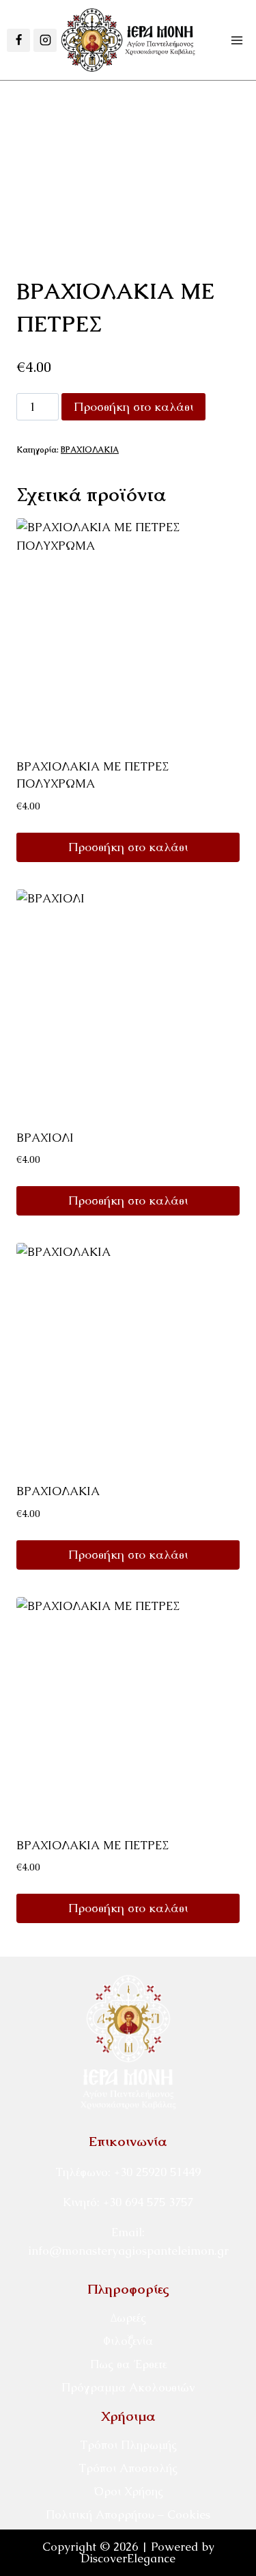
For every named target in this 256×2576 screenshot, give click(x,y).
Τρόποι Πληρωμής (128, 2445)
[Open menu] (237, 40)
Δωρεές (128, 2318)
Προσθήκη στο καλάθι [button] (128, 847)
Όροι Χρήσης (128, 2491)
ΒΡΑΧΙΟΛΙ (45, 1138)
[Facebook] (18, 40)
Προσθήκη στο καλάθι (133, 406)
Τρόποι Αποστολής (128, 2468)
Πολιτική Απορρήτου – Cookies (128, 2514)
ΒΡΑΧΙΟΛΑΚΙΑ (90, 450)
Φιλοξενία (128, 2341)
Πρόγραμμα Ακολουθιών (128, 2387)
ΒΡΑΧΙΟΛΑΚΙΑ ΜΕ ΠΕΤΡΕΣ (93, 1845)
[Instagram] (45, 40)
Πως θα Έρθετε (128, 2364)
